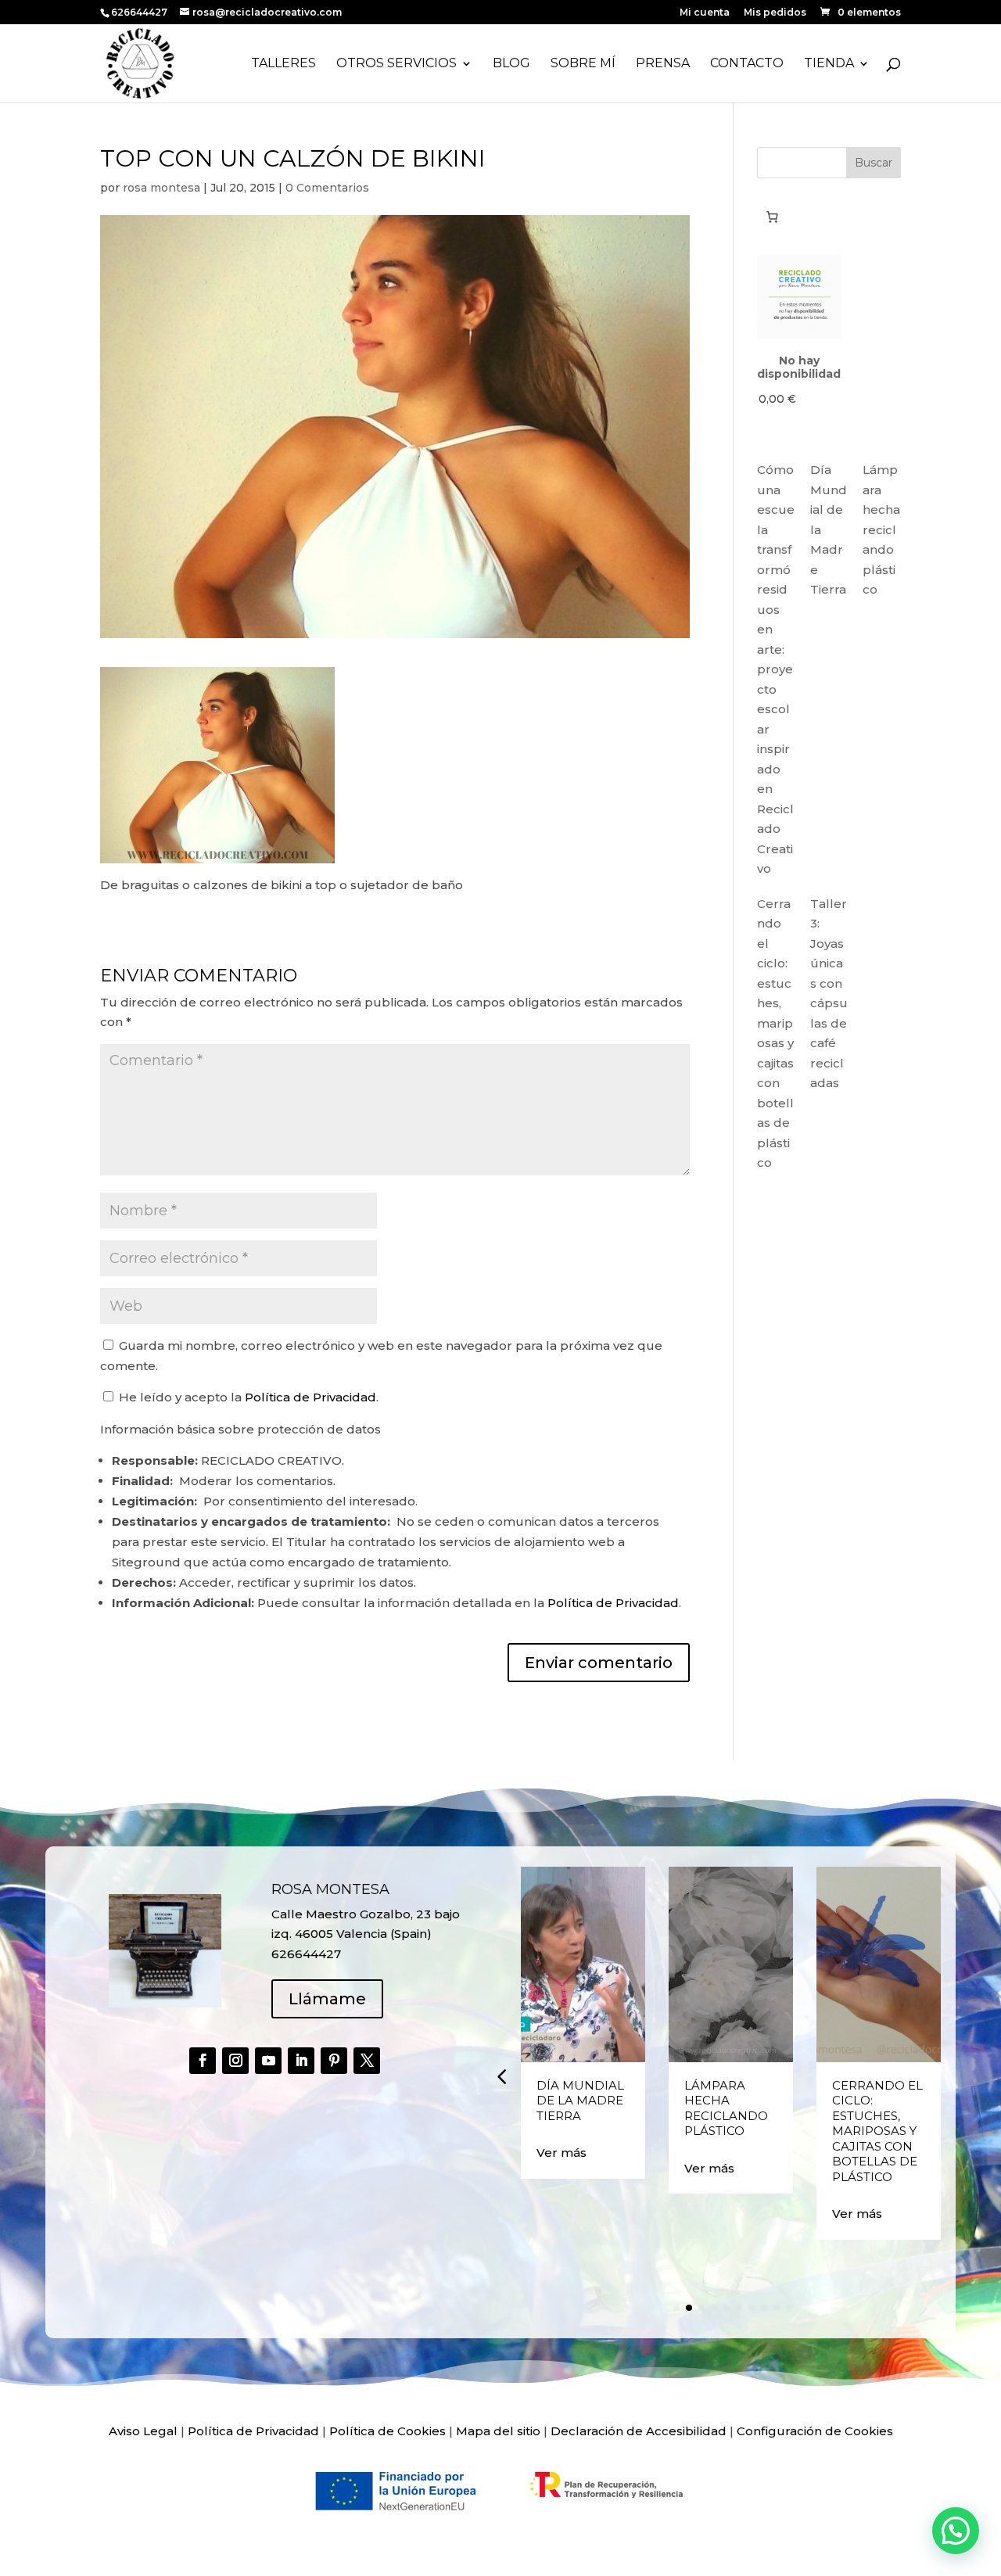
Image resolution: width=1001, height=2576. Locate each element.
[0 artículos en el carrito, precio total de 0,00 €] (772, 217)
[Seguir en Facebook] (203, 2061)
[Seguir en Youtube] (268, 2061)
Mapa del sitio (498, 2431)
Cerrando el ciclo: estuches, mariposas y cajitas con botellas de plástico (877, 2131)
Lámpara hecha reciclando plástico (881, 529)
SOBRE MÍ (583, 64)
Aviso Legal (143, 2431)
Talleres (283, 64)
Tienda (829, 64)
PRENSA (663, 64)
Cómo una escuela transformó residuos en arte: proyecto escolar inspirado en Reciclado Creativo (776, 669)
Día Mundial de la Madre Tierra (580, 2101)
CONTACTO (747, 64)
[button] (501, 2076)
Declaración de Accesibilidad (639, 2431)
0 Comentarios (327, 188)
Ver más (561, 2153)
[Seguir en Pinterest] (334, 2061)
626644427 (140, 12)
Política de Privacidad (310, 1397)
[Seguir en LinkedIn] (301, 2061)
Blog (511, 64)
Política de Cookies (387, 2431)
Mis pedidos (775, 13)
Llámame (327, 1999)
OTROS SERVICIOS (396, 64)
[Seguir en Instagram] (235, 2061)
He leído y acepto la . (247, 1397)
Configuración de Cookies (815, 2431)
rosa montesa (161, 188)
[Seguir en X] (367, 2061)
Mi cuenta (705, 13)
